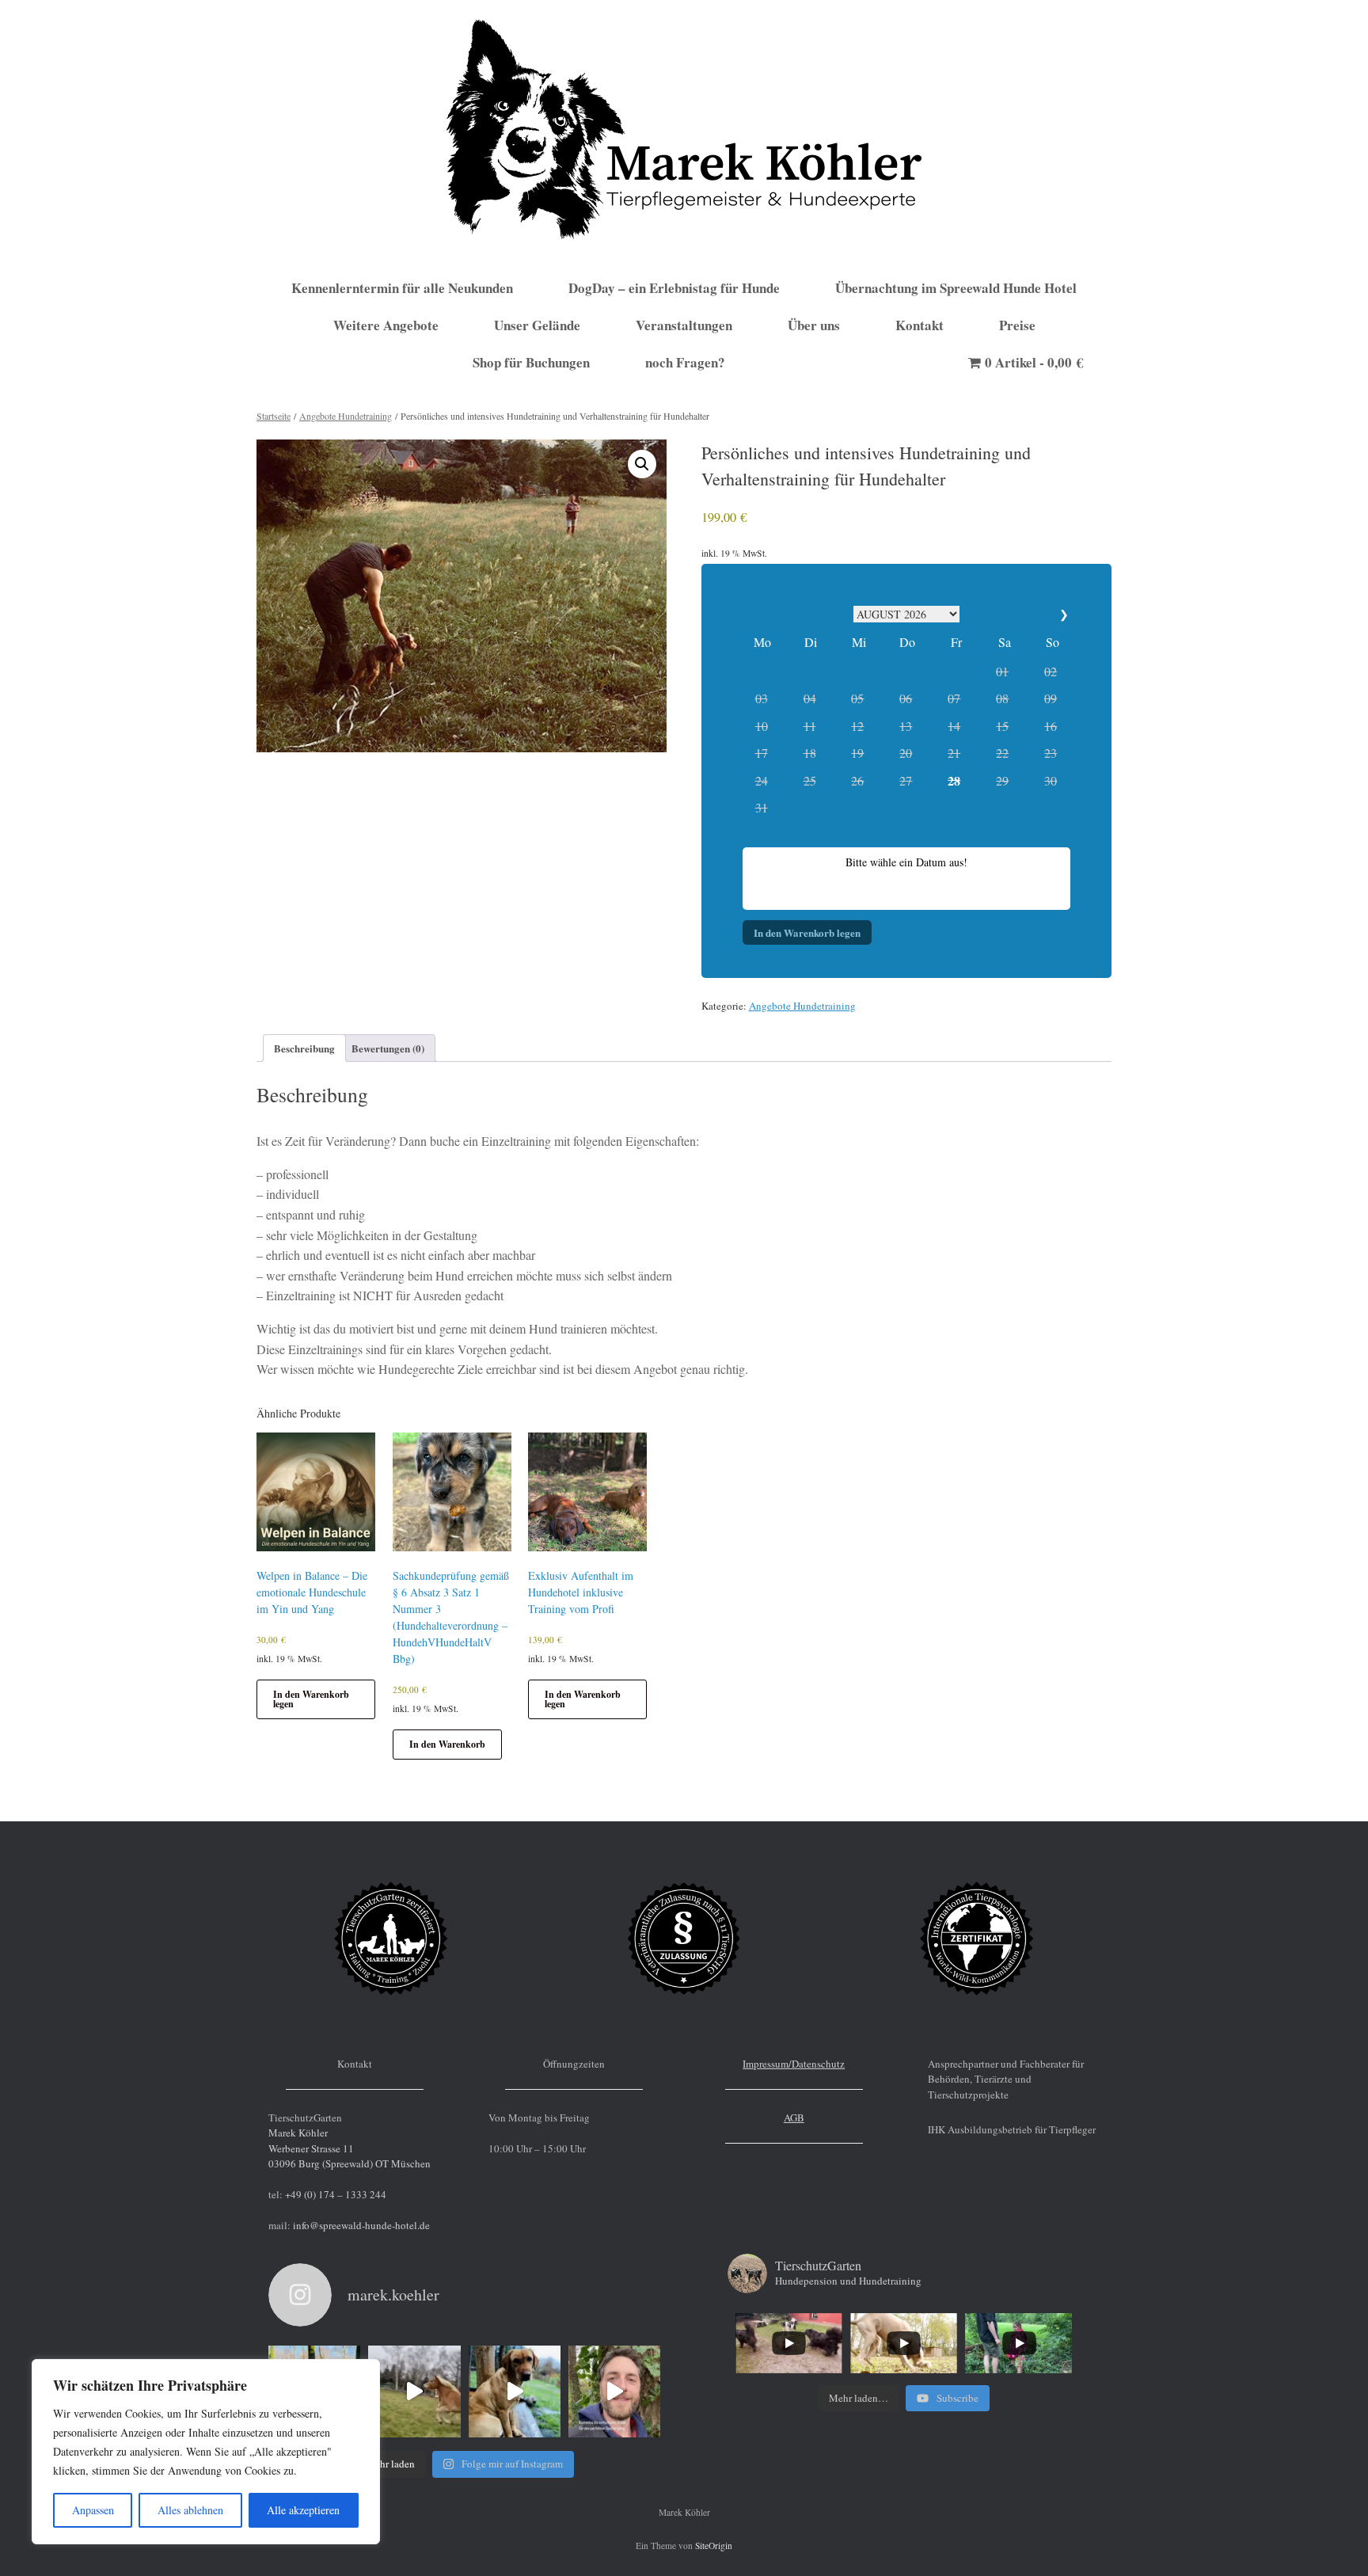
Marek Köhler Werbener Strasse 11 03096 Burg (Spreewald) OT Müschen (350, 2148)
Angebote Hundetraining (346, 416)
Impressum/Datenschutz (794, 2064)
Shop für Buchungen (531, 362)
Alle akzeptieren (303, 2510)
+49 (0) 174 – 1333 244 (336, 2194)
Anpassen (93, 2510)
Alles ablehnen (190, 2510)
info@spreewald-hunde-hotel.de (361, 2225)
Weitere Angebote (386, 325)
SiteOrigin (714, 2546)
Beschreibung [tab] (304, 1048)
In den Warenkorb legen (807, 932)
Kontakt (920, 325)
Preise (1017, 325)
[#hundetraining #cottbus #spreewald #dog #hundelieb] (614, 2391)
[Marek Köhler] (684, 129)
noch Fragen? (685, 362)
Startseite (274, 416)
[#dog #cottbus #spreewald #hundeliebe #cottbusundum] (414, 2391)
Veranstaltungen (684, 325)
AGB (794, 2117)
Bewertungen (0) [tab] (388, 1048)
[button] (642, 464)
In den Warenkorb (447, 1744)
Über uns (814, 325)
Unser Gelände (537, 325)
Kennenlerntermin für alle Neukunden (402, 288)
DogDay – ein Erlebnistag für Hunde (674, 288)
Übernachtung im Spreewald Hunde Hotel (956, 288)
